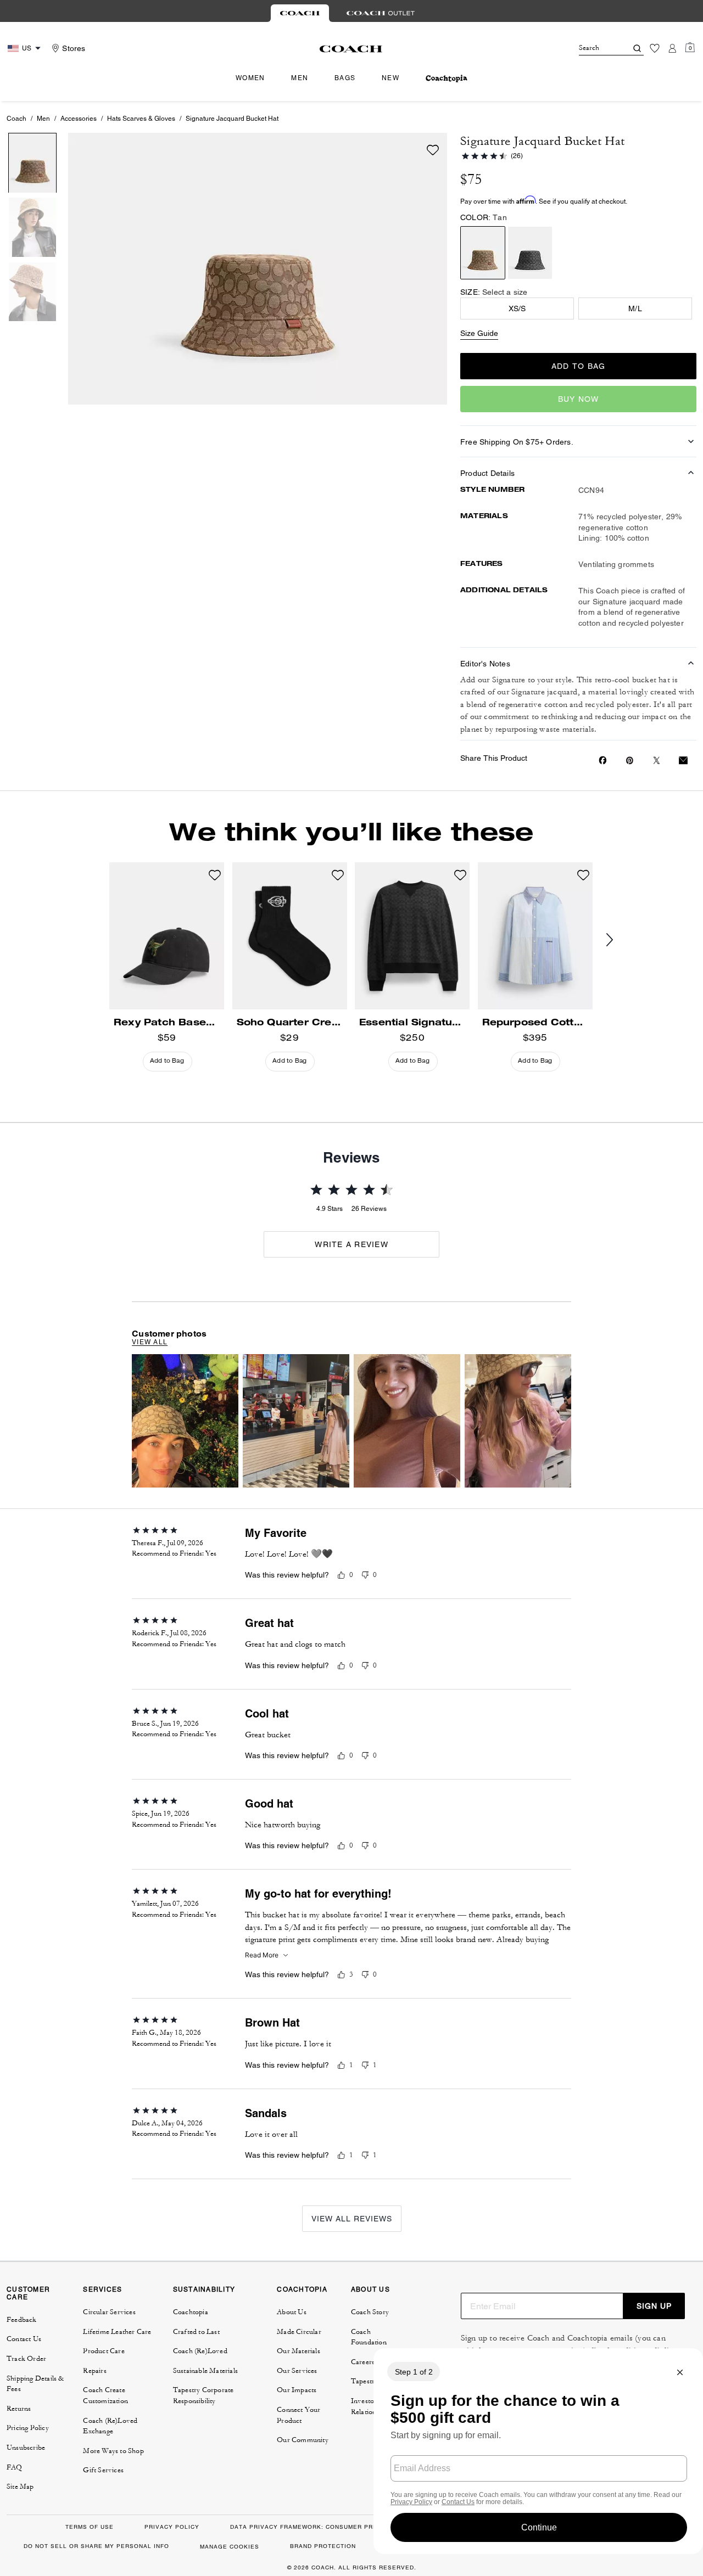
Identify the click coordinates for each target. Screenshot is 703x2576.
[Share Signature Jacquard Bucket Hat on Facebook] (603, 760)
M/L (635, 308)
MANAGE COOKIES (230, 2547)
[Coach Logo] (351, 49)
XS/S (517, 308)
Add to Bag (579, 366)
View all (150, 1342)
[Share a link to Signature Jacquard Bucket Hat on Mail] (683, 761)
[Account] (672, 48)
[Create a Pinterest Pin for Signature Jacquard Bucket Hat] (630, 761)
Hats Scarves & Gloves (141, 119)
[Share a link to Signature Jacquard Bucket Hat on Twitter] (657, 761)
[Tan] (483, 253)
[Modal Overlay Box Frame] (538, 2451)
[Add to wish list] (433, 150)
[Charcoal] (530, 253)
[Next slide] (618, 940)
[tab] (300, 13)
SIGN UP (654, 2306)
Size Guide (479, 333)
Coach (16, 119)
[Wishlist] (655, 48)
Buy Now (579, 399)
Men (43, 119)
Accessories (79, 119)
